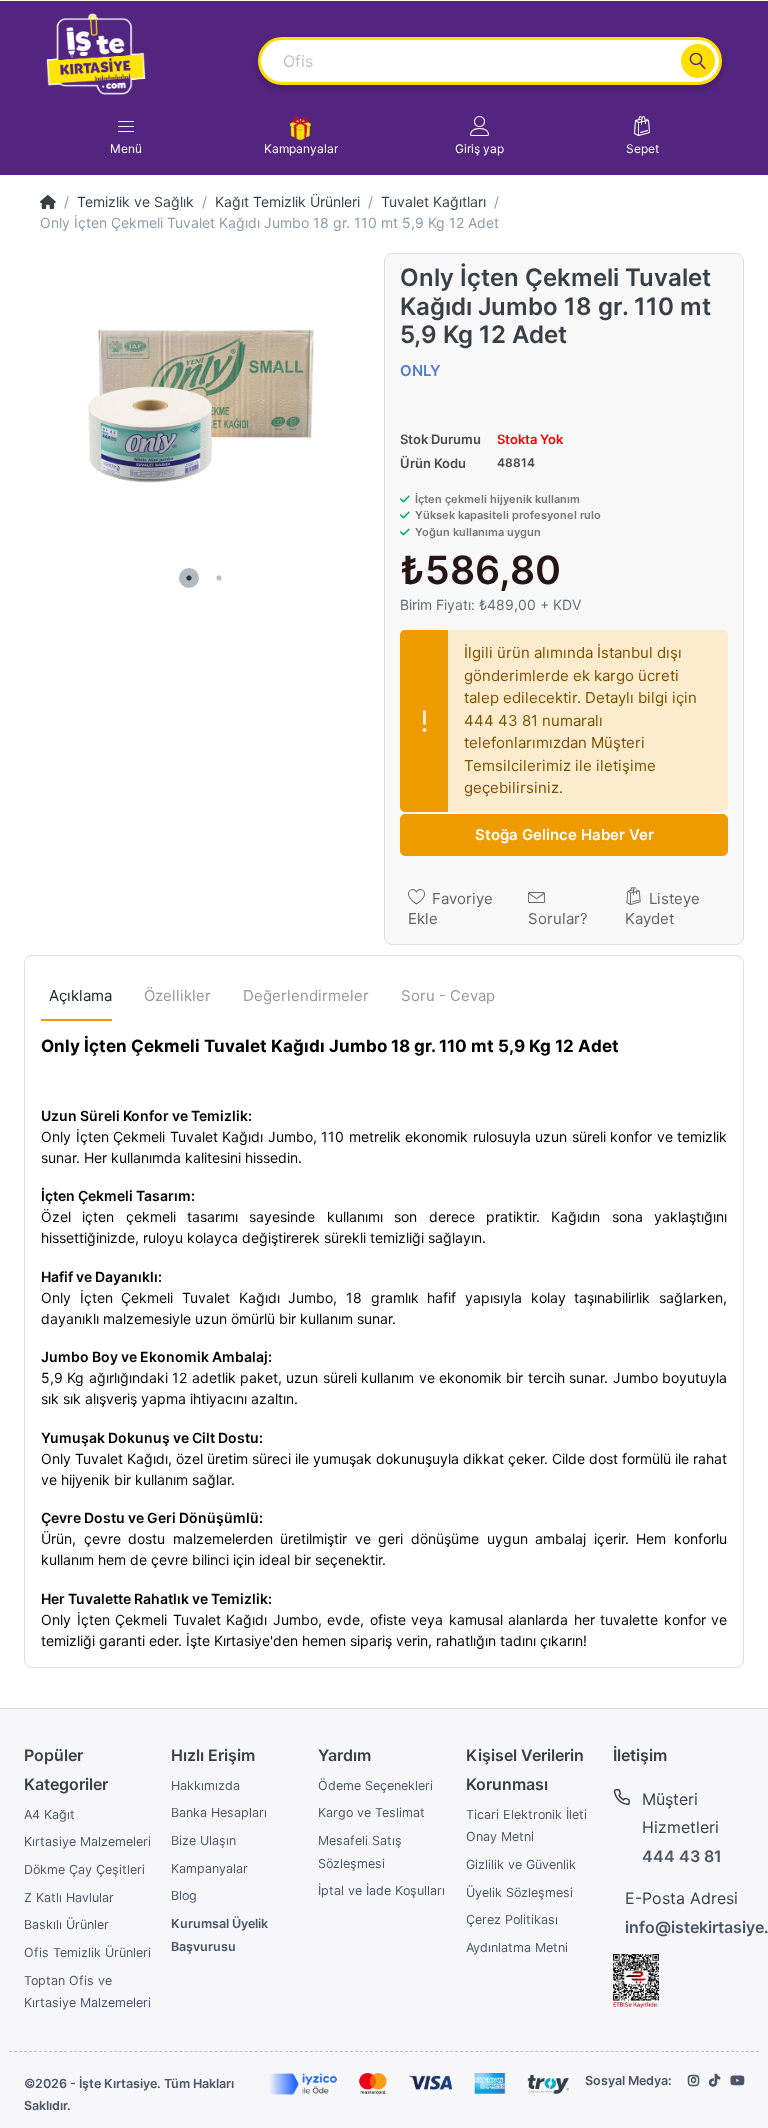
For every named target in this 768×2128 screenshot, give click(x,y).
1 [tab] (189, 578)
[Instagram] (693, 2080)
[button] (479, 136)
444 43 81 (682, 1856)
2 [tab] (219, 578)
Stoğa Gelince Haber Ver (564, 834)
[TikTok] (714, 2080)
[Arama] (698, 61)
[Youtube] (737, 2080)
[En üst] (48, 201)
